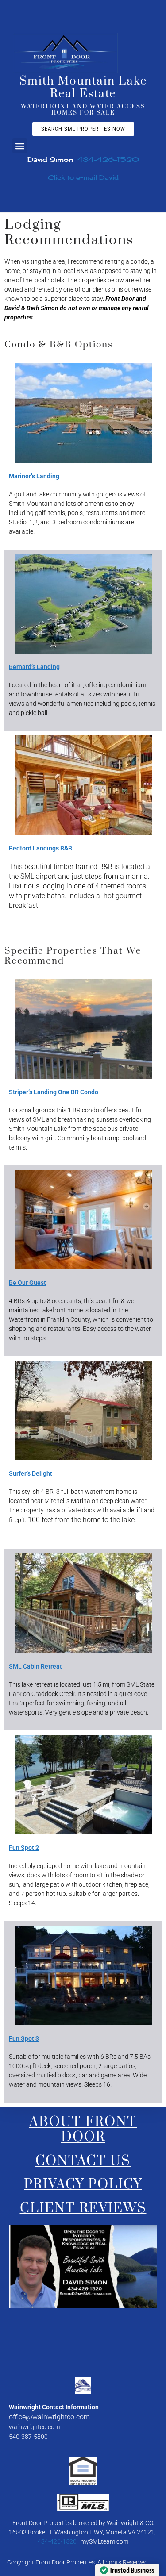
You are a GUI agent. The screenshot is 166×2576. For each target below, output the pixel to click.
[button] (20, 146)
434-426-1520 (108, 160)
